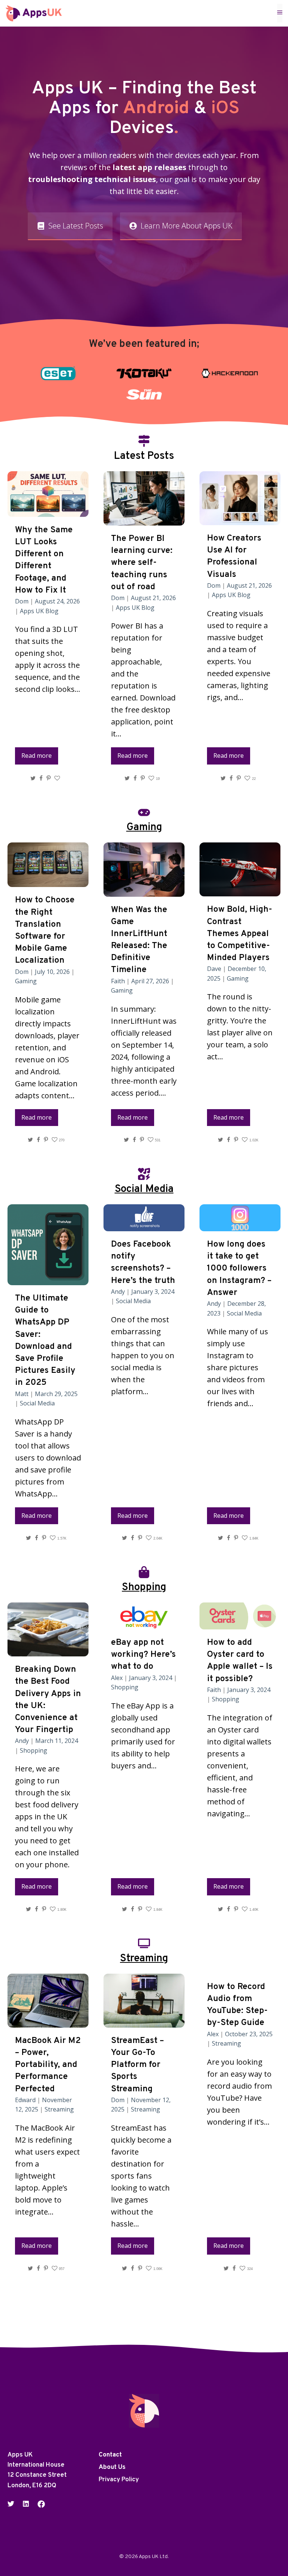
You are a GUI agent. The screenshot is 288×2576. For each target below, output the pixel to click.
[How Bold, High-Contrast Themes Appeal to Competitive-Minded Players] (240, 890)
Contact (110, 2455)
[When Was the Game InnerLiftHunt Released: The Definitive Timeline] (144, 891)
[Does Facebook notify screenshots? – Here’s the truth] (144, 1225)
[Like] (58, 778)
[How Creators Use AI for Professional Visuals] (240, 519)
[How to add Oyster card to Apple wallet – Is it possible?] (240, 1623)
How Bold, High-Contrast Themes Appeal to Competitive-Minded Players (240, 934)
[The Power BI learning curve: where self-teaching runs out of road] (144, 519)
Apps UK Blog (39, 611)
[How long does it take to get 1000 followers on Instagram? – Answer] (240, 1225)
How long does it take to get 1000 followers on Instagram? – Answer (239, 1269)
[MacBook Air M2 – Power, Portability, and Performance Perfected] (48, 2021)
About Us (112, 2467)
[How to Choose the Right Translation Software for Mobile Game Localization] (48, 881)
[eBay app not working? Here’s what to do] (144, 1623)
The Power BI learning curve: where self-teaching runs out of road (142, 563)
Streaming (59, 2109)
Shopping (34, 1750)
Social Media (37, 1403)
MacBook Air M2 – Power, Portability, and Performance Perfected (48, 2065)
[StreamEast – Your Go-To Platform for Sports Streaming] (144, 2021)
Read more (37, 756)
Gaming (26, 981)
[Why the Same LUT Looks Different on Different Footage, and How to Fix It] (48, 511)
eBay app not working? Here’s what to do (143, 1655)
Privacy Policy (119, 2480)
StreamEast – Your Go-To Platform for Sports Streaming (137, 2065)
